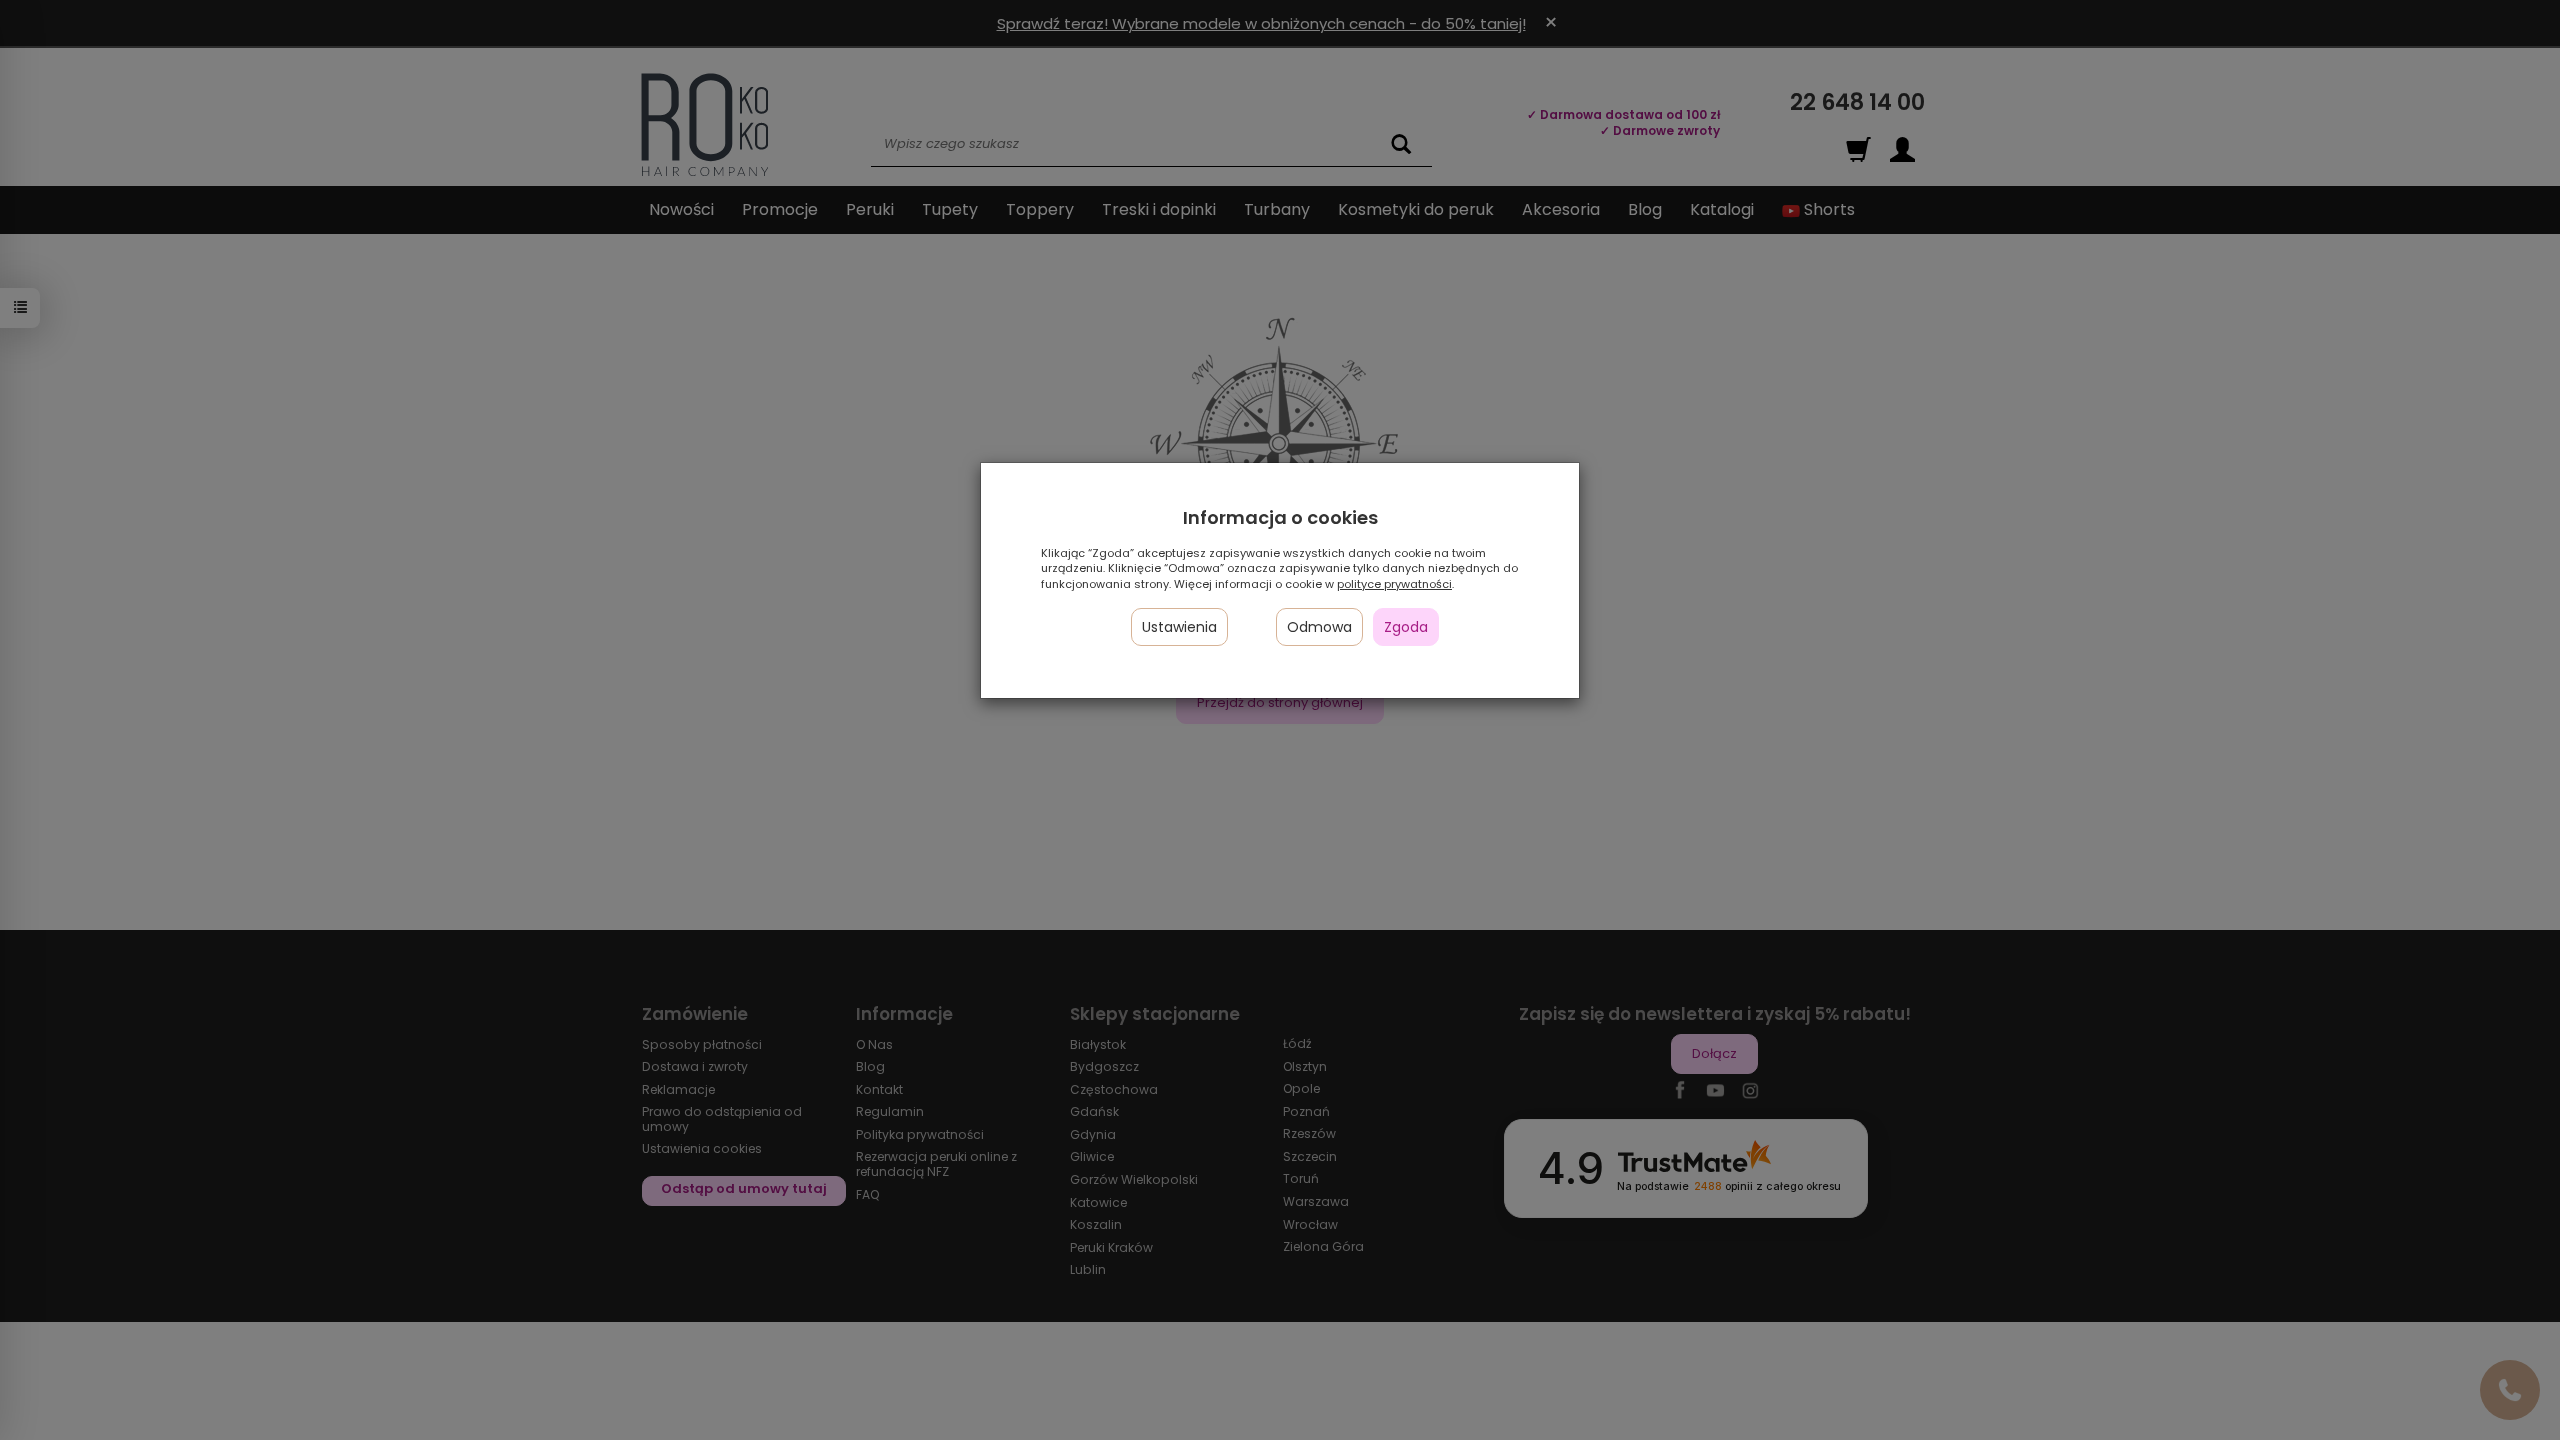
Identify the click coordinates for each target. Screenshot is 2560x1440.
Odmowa (1319, 627)
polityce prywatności (1394, 584)
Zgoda (1406, 627)
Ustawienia (1179, 627)
